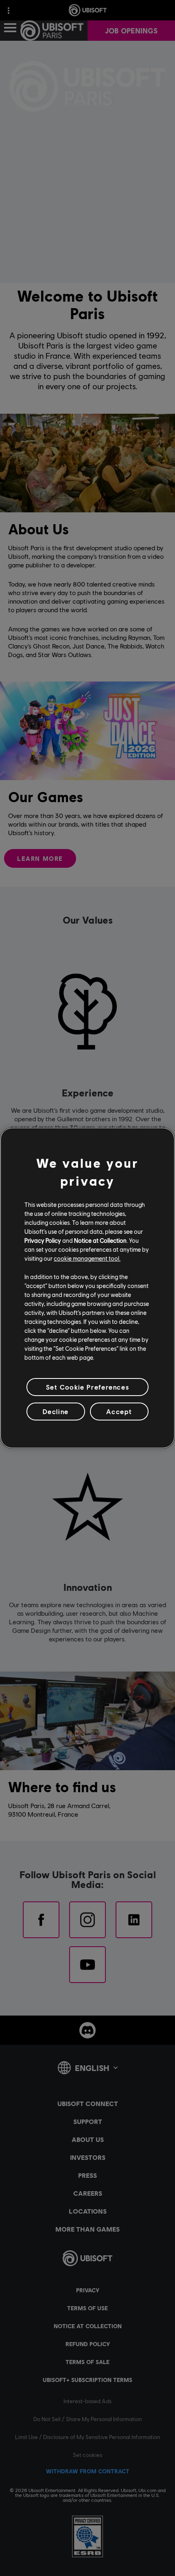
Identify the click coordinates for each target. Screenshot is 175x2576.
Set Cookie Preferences (87, 1387)
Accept (119, 1411)
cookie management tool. (87, 1258)
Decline (56, 1411)
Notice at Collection (100, 1240)
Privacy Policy (43, 1240)
